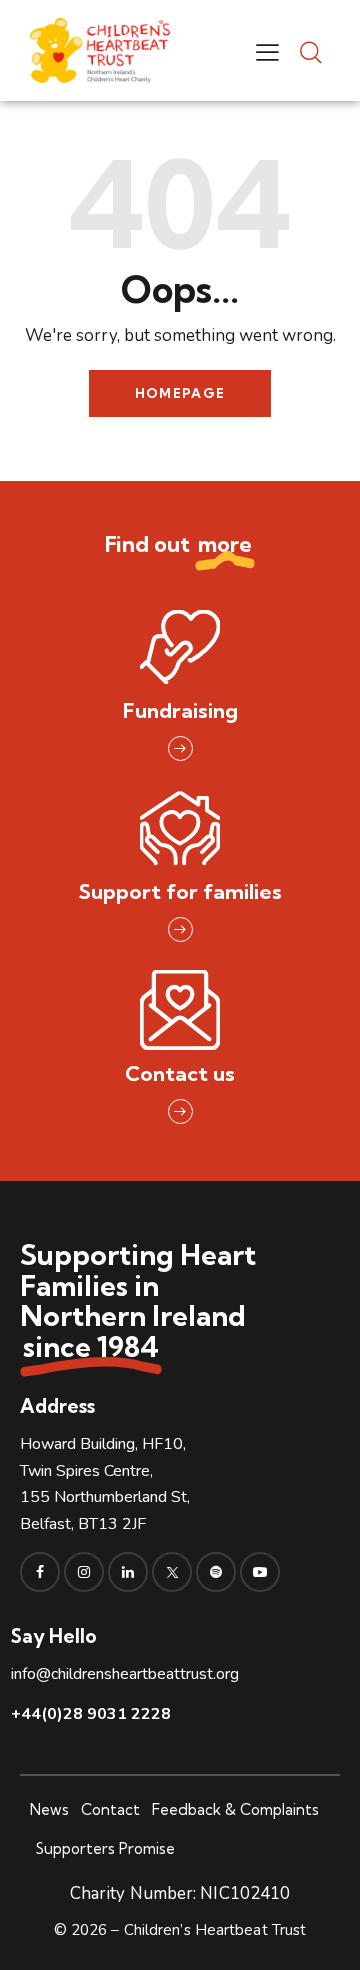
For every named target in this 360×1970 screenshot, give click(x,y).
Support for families (180, 891)
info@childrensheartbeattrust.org (125, 1674)
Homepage (180, 393)
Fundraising (180, 710)
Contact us (180, 1073)
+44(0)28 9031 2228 (91, 1714)
